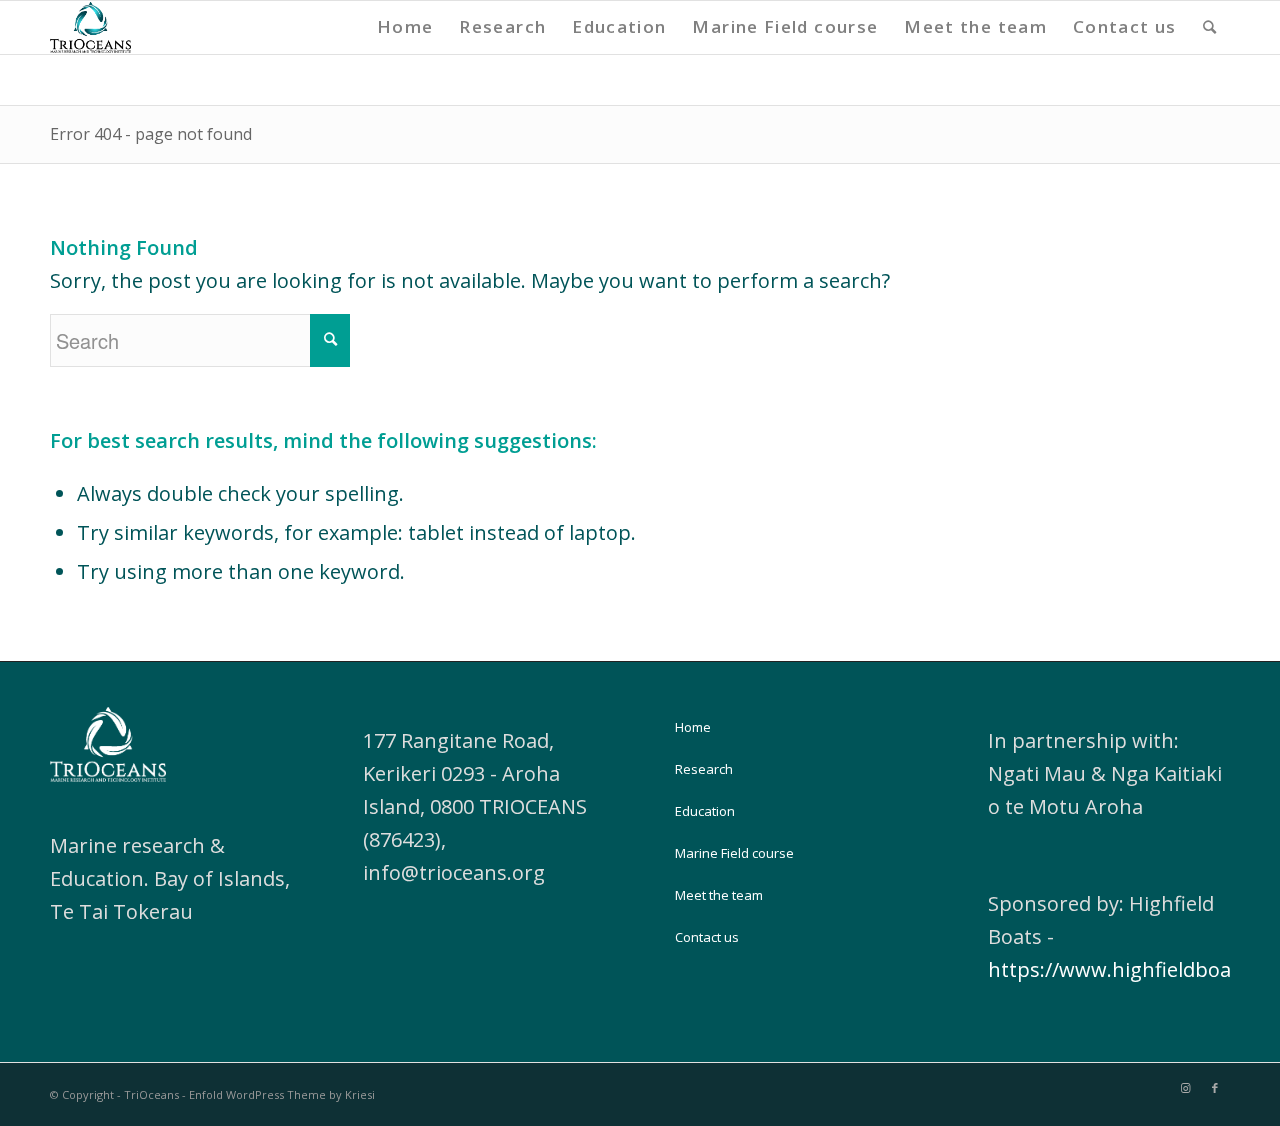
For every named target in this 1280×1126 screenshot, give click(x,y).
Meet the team (719, 895)
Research (704, 769)
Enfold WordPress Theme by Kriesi (282, 1094)
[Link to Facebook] (1215, 1088)
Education (705, 811)
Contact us (707, 937)
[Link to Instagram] (1185, 1088)
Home (693, 727)
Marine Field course (734, 853)
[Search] (1210, 27)
